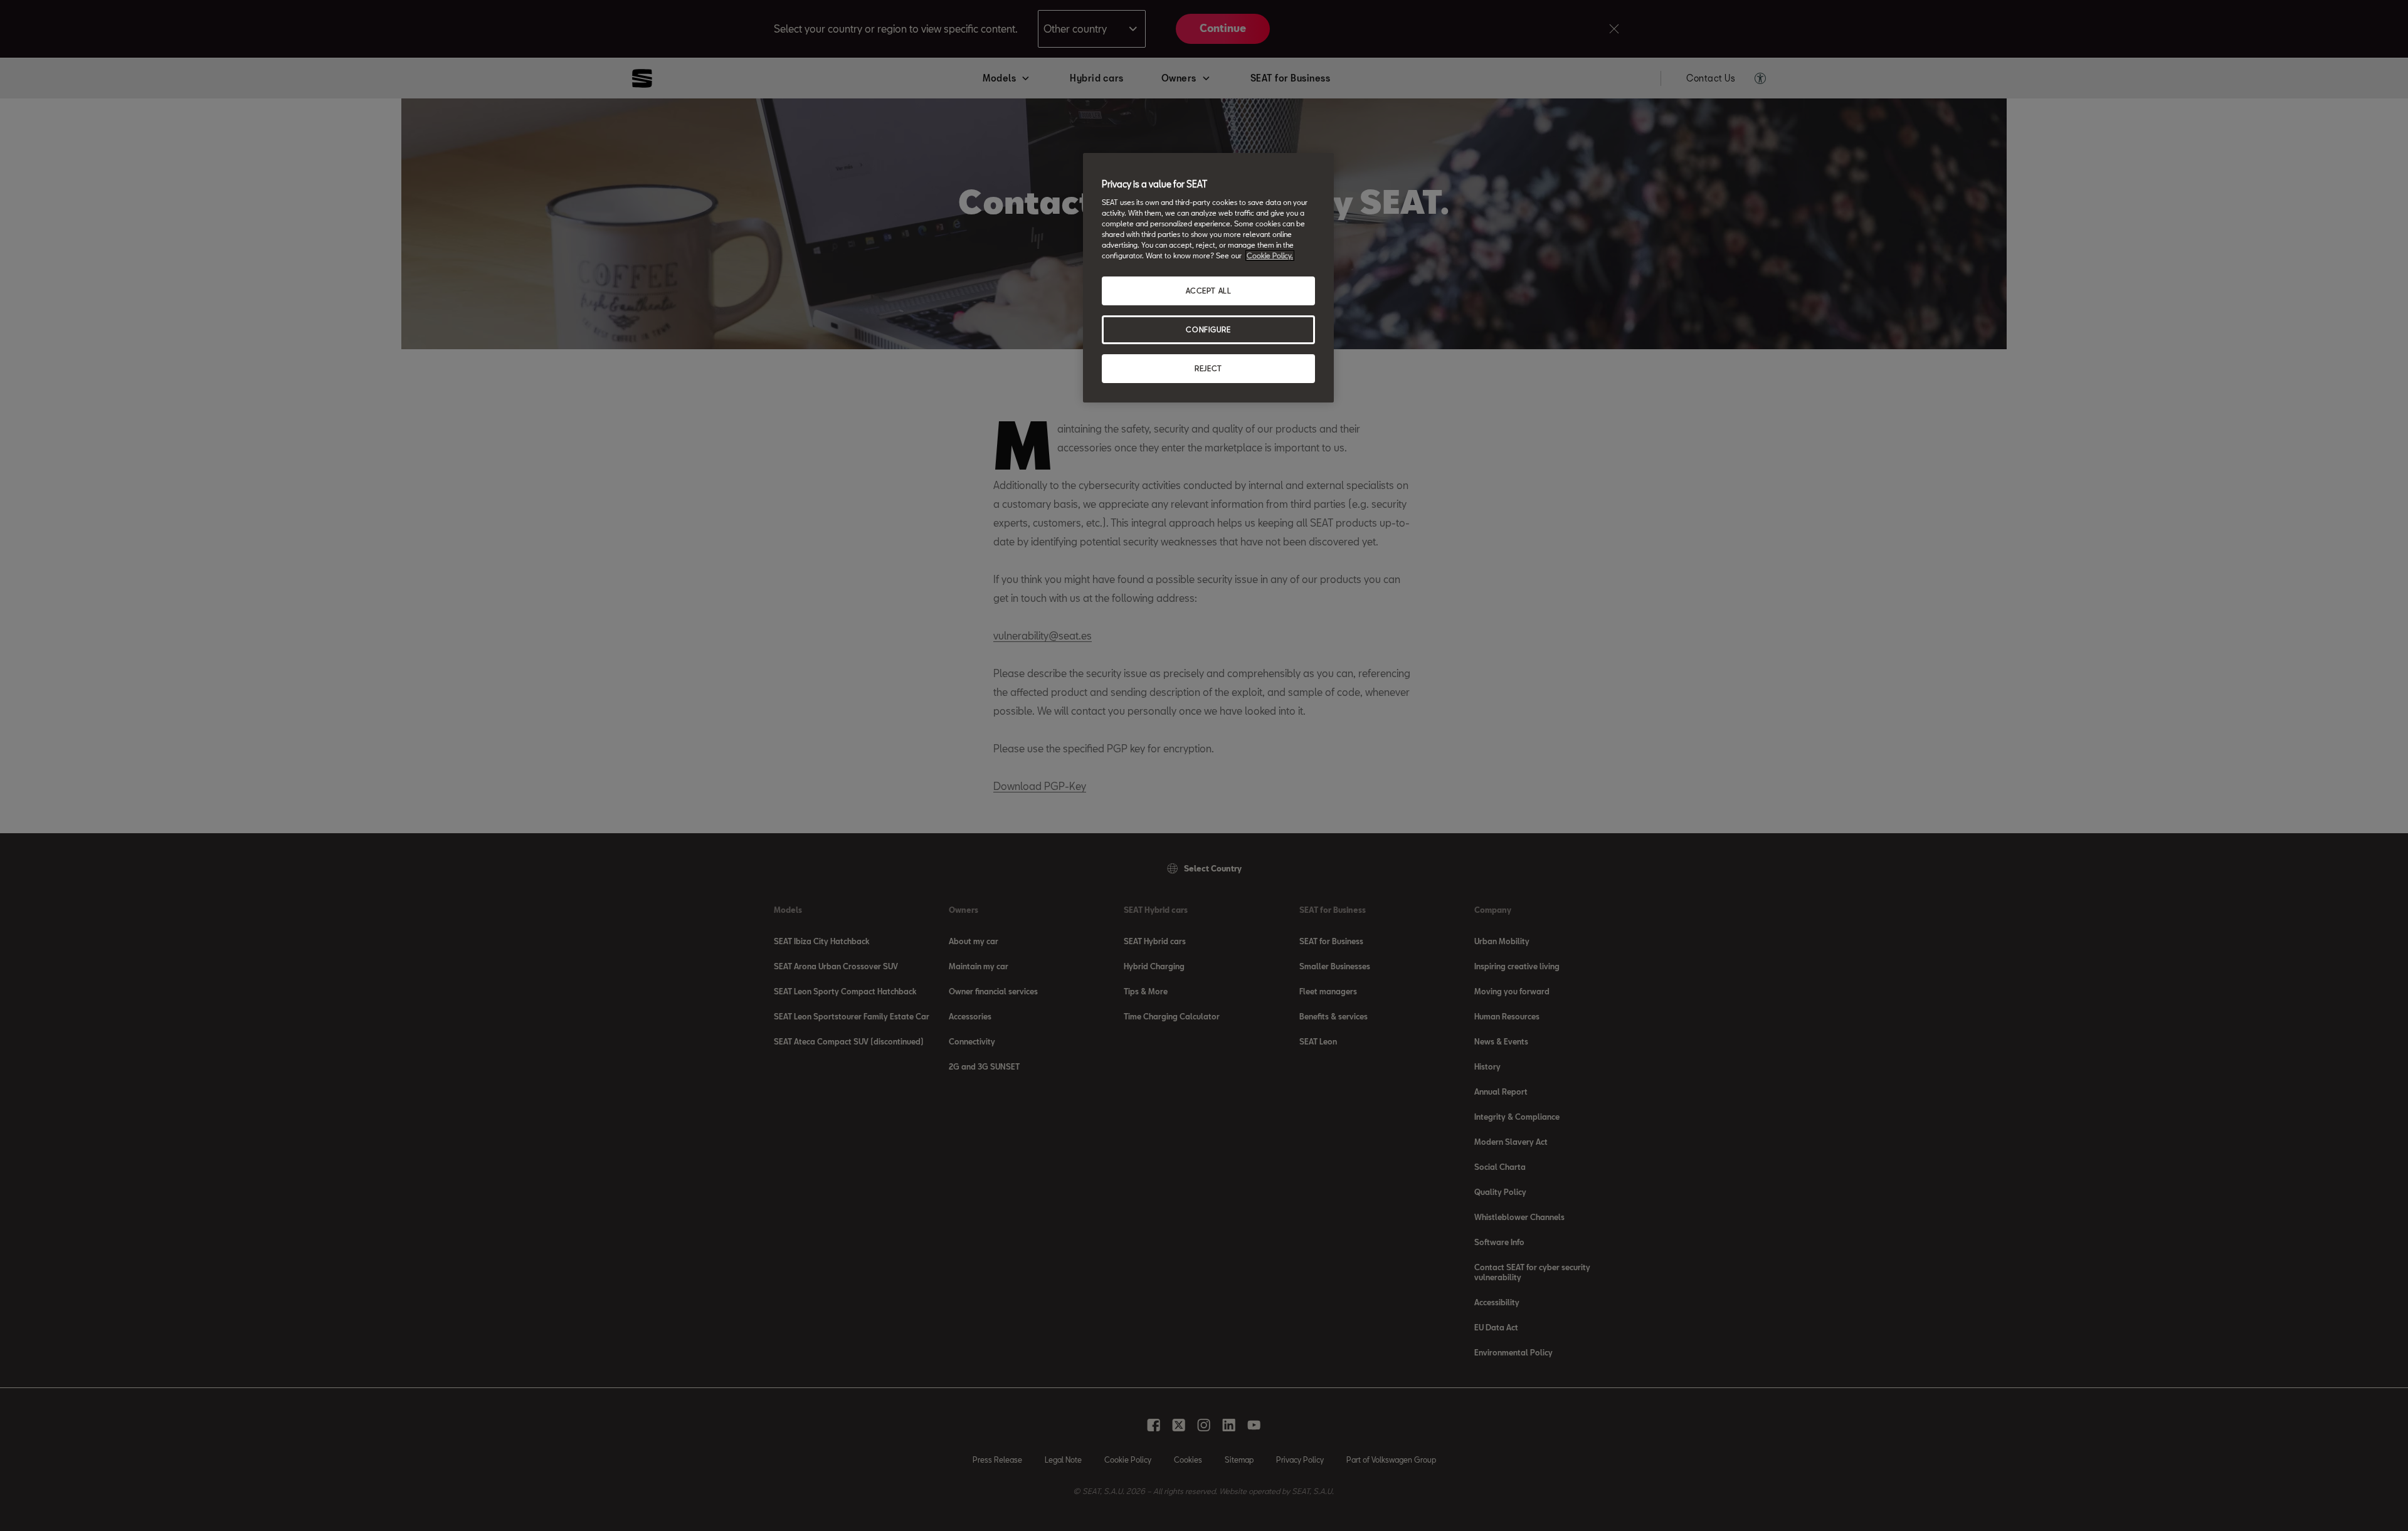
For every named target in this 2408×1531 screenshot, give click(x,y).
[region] (1208, 278)
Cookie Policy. (1270, 255)
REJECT (1208, 368)
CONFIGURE (1208, 329)
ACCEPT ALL (1209, 291)
